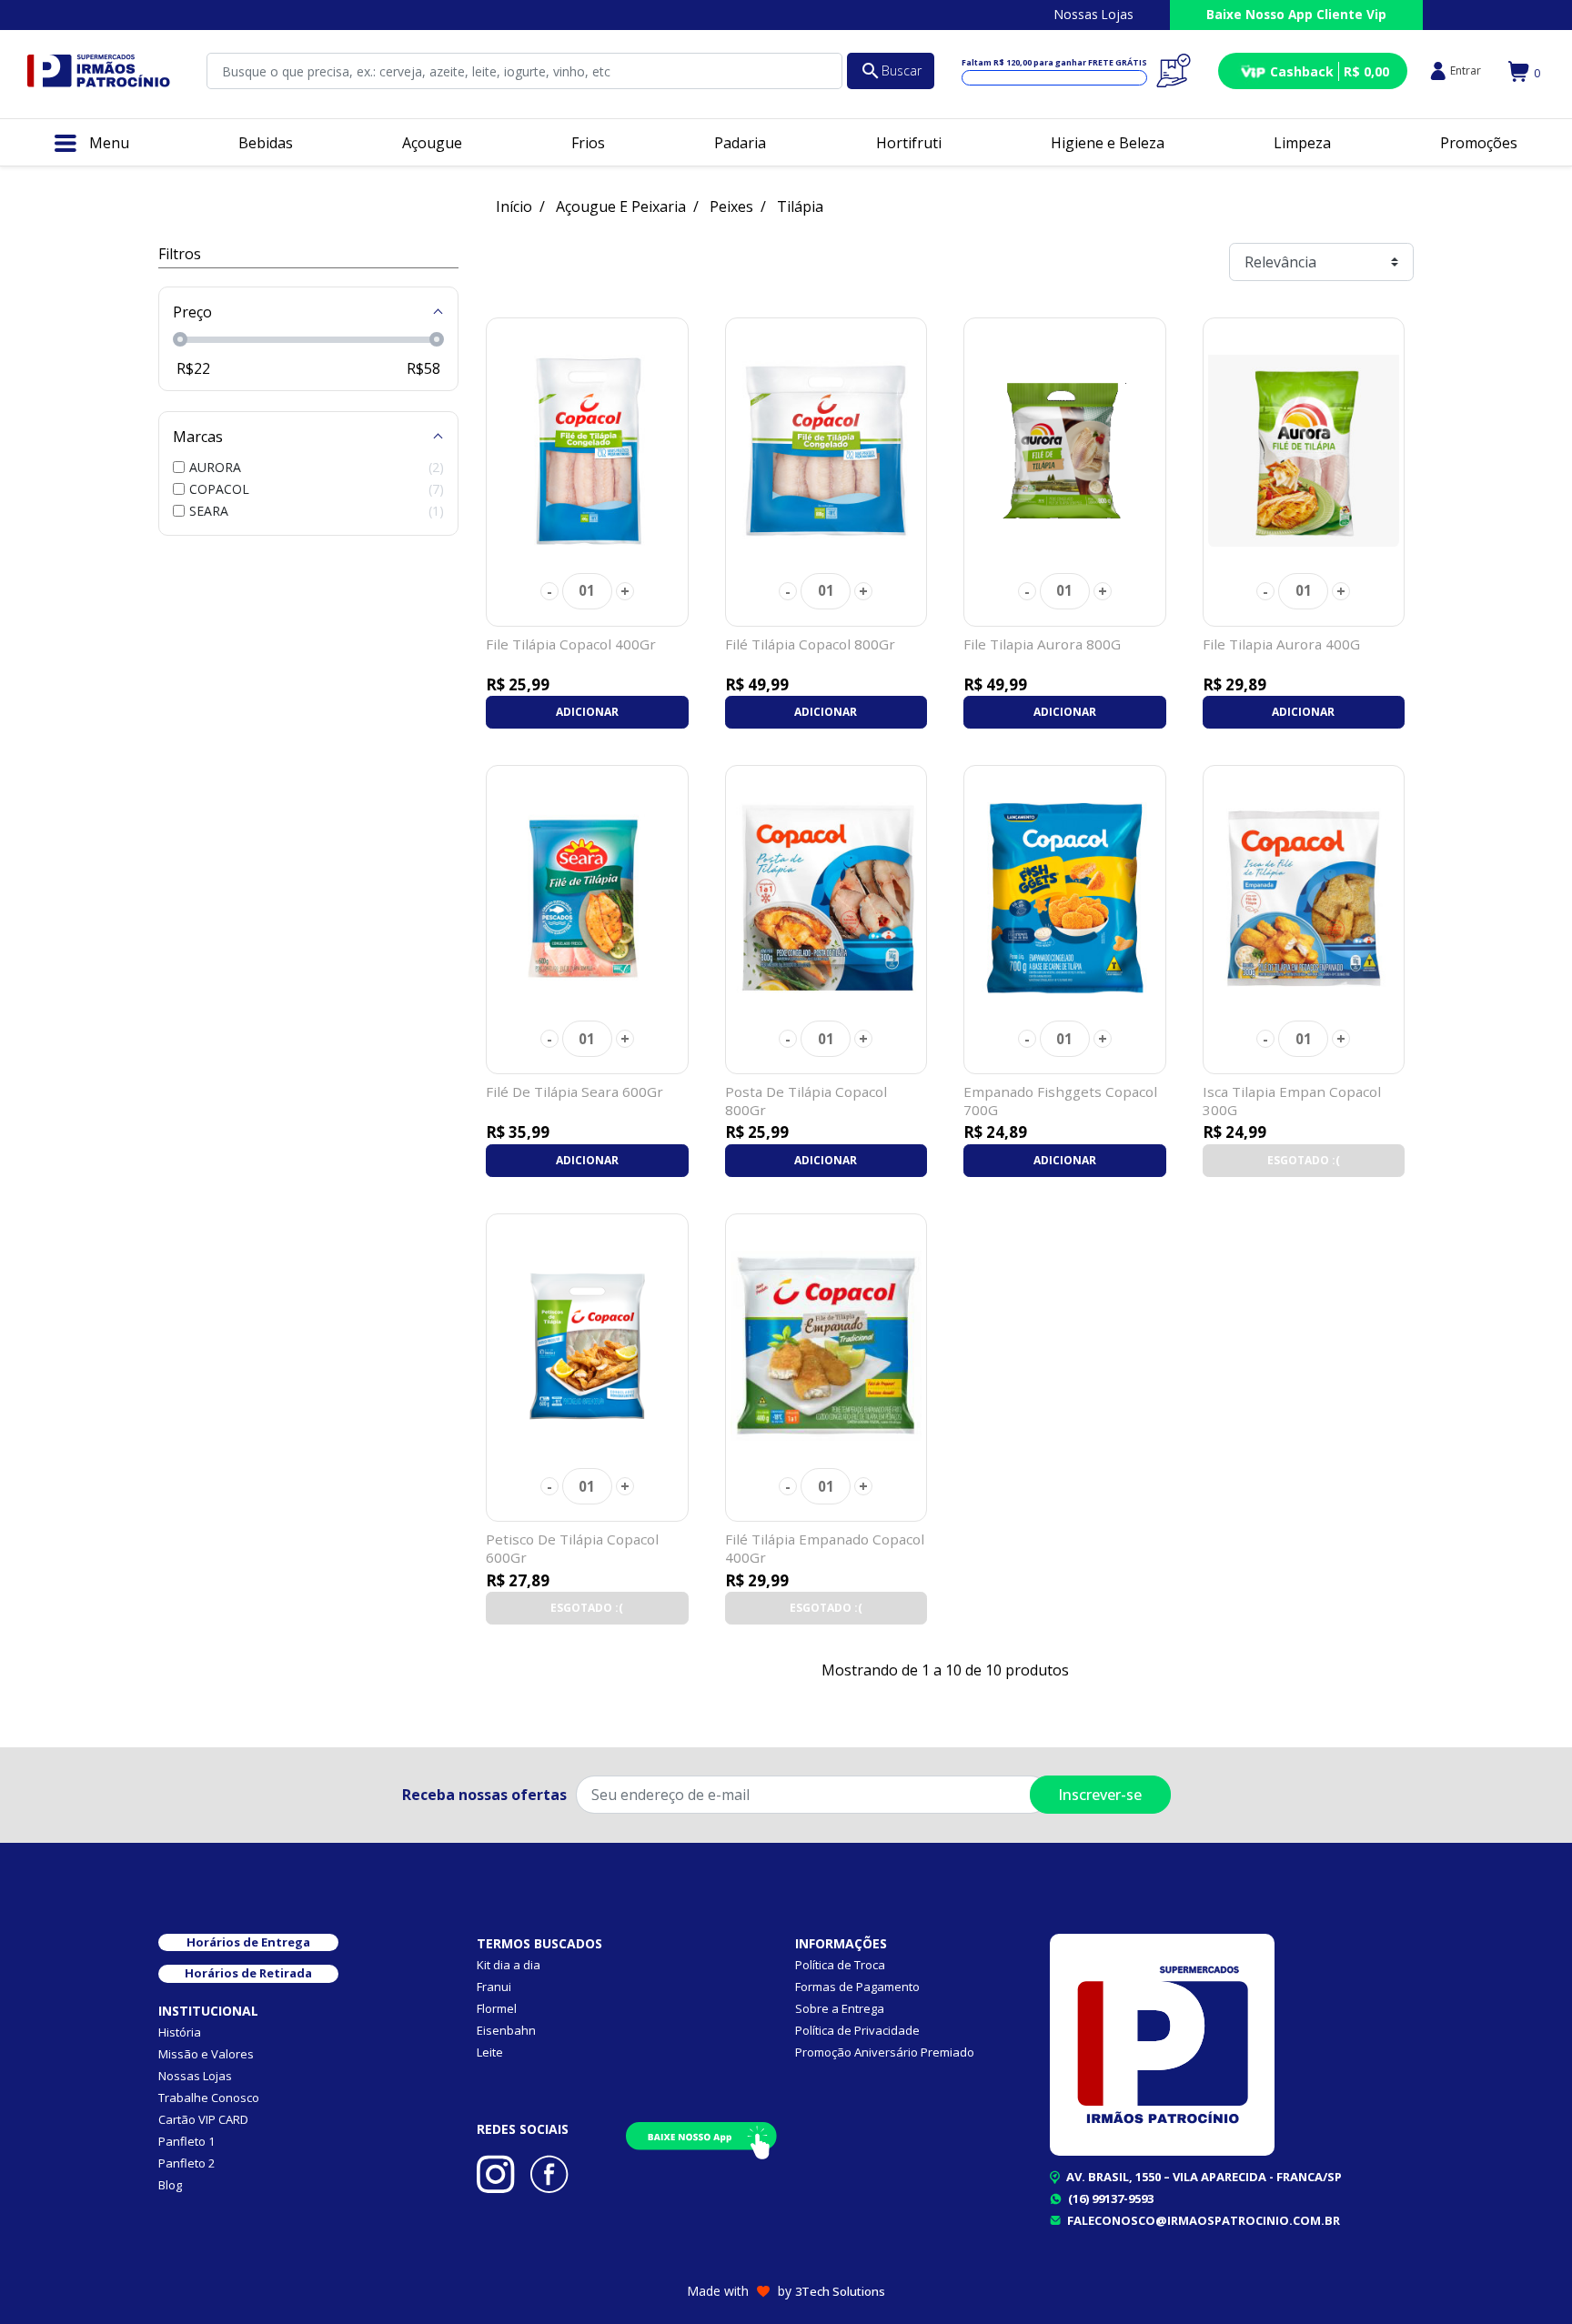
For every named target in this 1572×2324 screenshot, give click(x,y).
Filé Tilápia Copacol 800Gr (810, 644)
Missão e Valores (206, 2054)
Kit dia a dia (509, 1965)
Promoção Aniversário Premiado (885, 2052)
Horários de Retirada (248, 1973)
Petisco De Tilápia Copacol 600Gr (572, 1548)
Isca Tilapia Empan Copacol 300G (1292, 1101)
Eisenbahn (506, 2030)
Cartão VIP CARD (203, 2119)
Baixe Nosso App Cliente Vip (1296, 14)
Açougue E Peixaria (621, 206)
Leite (490, 2052)
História (180, 2032)
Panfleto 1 (186, 2141)
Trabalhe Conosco (209, 2098)
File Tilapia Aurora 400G (1281, 644)
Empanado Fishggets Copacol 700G (1060, 1101)
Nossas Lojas (1094, 14)
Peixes (731, 206)
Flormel (497, 2008)
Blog (170, 2185)
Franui (494, 1987)
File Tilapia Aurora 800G (1042, 644)
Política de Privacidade (857, 2030)
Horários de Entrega (248, 1942)
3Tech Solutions (840, 2291)
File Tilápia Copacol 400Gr (571, 644)
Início (514, 206)
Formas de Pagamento (857, 1987)
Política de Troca (840, 1965)
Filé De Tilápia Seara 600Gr (574, 1092)
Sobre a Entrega (840, 2008)
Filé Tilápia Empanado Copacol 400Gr (825, 1548)
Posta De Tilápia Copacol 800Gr (806, 1101)
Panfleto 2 (186, 2163)
